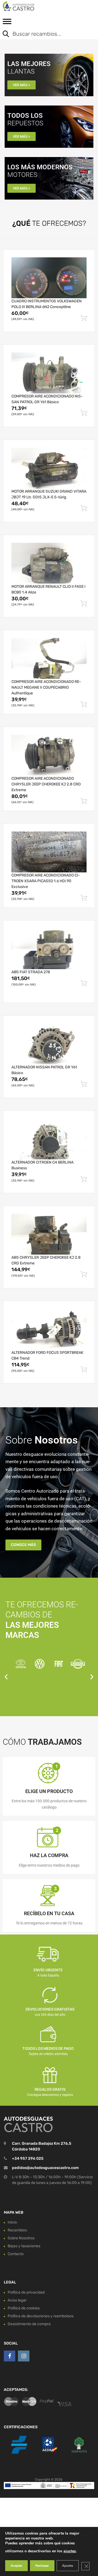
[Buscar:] (45, 34)
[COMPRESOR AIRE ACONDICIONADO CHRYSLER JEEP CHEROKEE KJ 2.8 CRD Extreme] (49, 755)
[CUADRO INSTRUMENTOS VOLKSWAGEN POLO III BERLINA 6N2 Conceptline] (49, 278)
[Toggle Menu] (7, 23)
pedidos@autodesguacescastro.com (45, 2168)
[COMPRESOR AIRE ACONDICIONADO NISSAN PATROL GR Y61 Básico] (49, 373)
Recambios (17, 2230)
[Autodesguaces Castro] (27, 6)
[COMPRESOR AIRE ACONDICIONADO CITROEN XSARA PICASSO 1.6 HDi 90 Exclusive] (49, 852)
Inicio (12, 2222)
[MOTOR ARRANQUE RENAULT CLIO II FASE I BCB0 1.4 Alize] (49, 563)
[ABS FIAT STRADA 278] (49, 949)
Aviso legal (17, 2300)
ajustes (70, 2551)
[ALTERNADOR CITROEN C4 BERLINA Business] (49, 1139)
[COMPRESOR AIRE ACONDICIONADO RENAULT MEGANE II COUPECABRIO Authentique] (49, 658)
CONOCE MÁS (23, 1545)
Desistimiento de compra (29, 2324)
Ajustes (68, 2566)
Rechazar (42, 2566)
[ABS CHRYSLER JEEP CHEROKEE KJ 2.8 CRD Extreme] (49, 1234)
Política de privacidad (26, 2292)
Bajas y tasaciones (24, 2246)
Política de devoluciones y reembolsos (41, 2316)
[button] (6, 1676)
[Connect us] (10, 2356)
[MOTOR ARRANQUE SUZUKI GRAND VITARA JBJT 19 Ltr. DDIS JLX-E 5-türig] (49, 468)
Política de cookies (24, 2308)
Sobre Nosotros (21, 2238)
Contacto (16, 2254)
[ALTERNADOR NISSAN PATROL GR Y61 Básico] (49, 1044)
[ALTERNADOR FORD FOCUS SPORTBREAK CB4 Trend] (49, 1329)
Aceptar (16, 2566)
